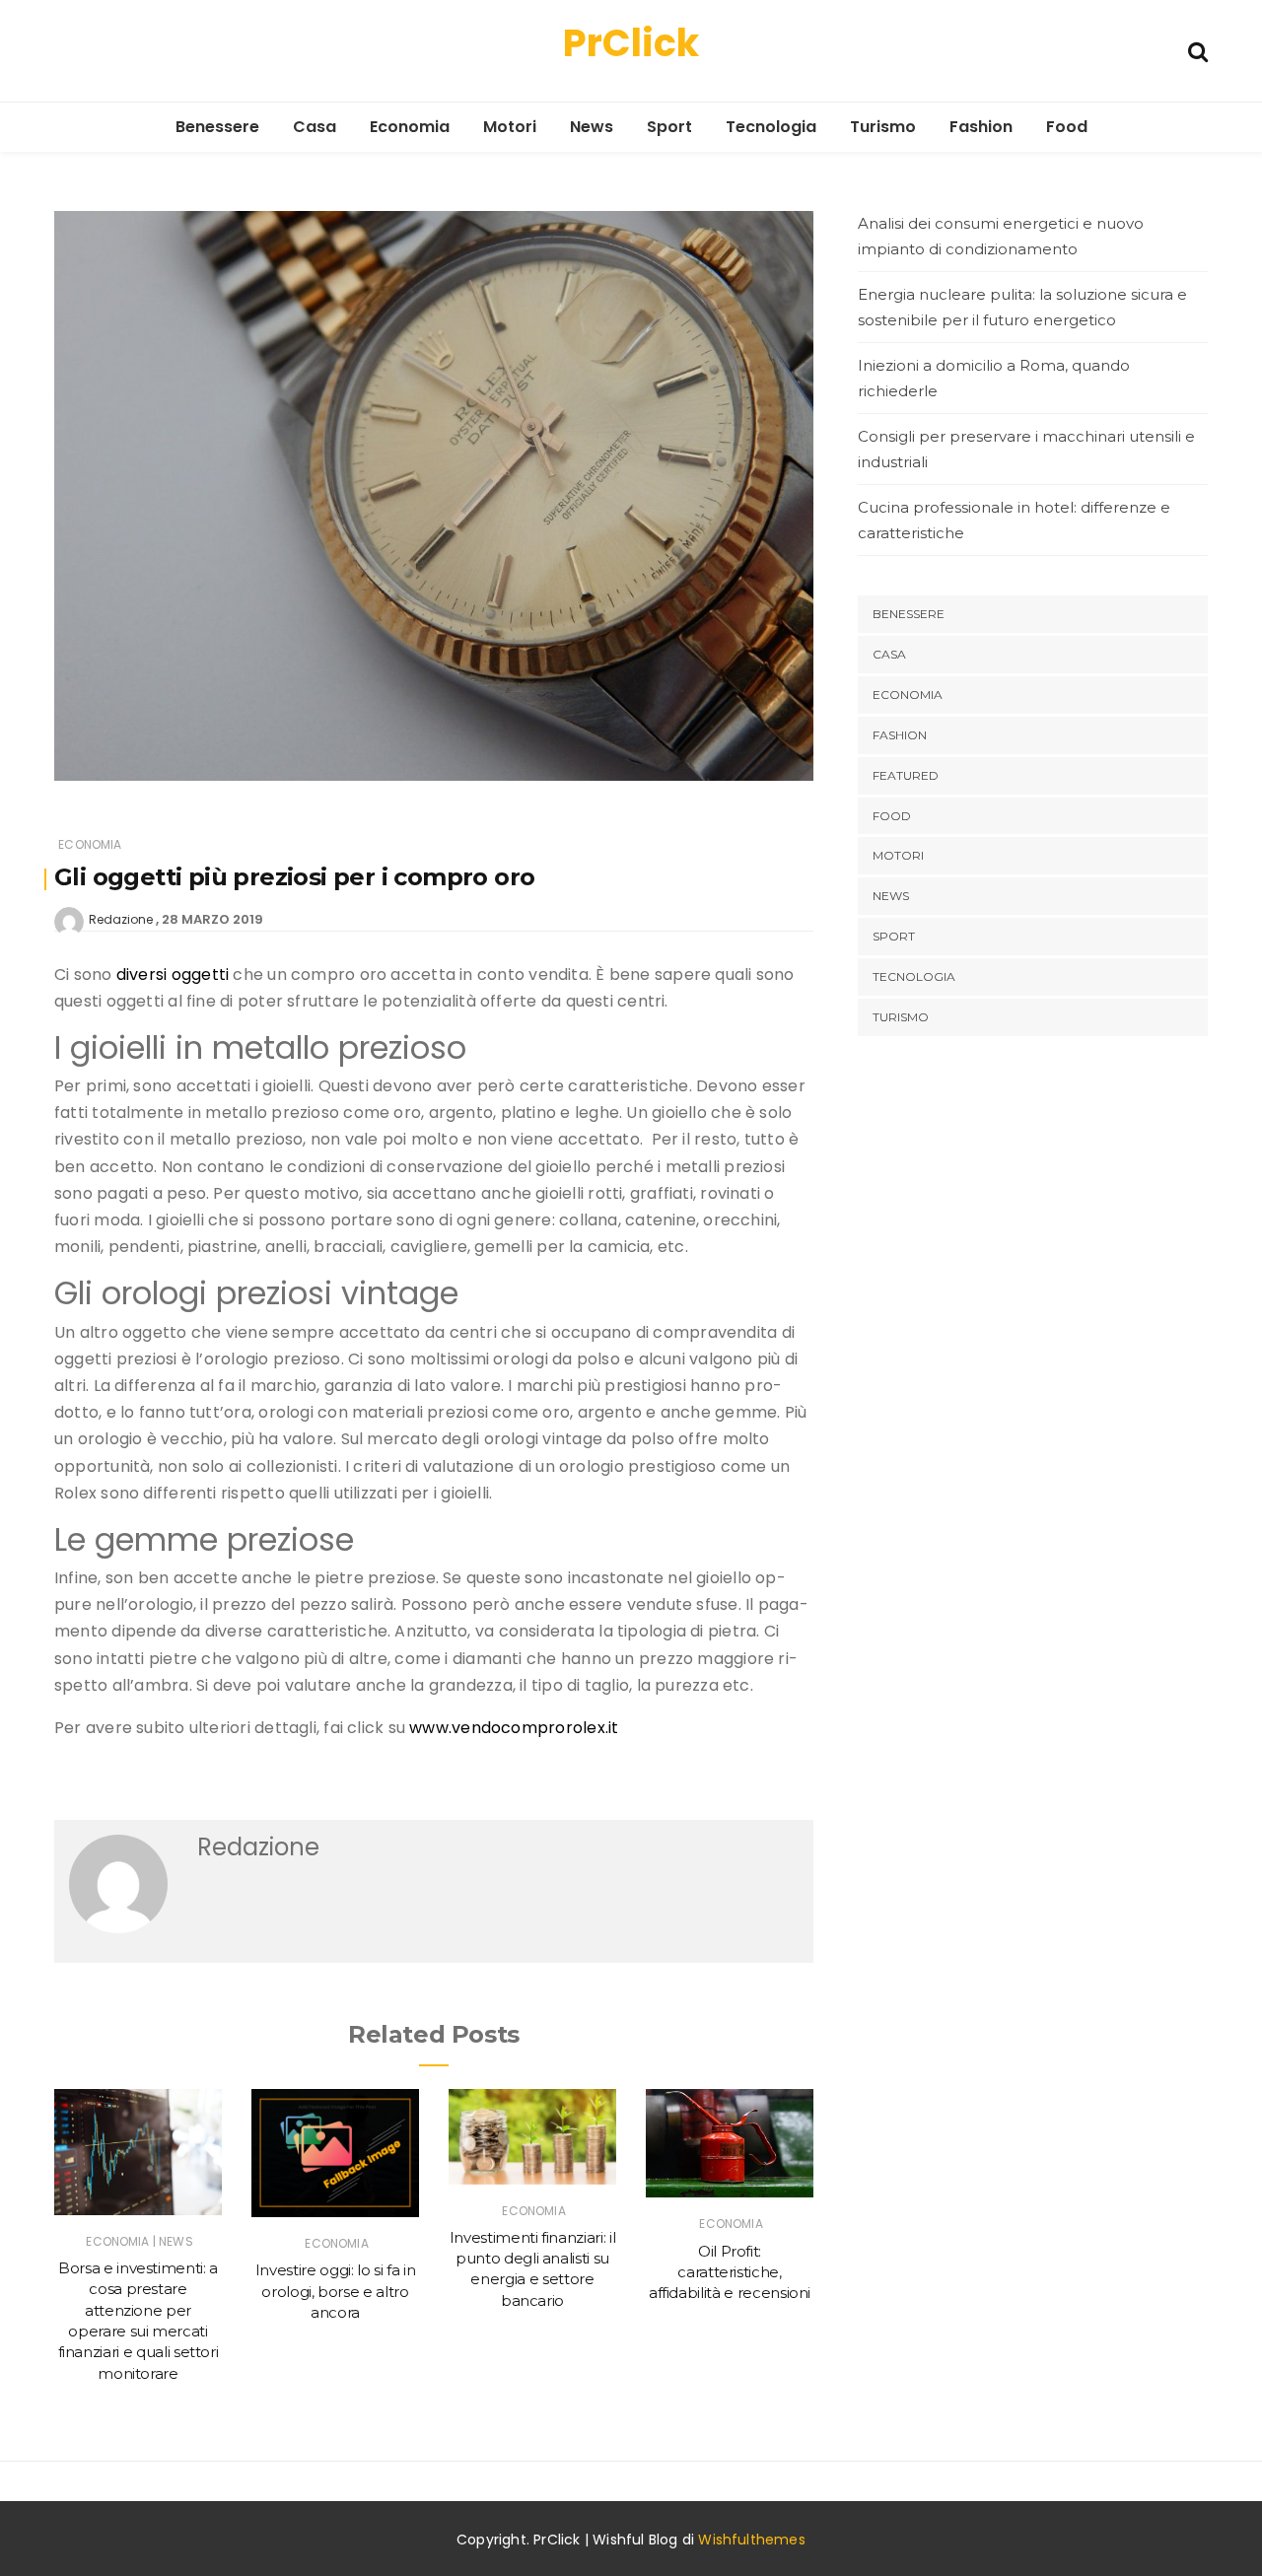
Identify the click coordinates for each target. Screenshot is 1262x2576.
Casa (315, 127)
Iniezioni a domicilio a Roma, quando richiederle (994, 378)
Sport (669, 127)
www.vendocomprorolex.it (514, 1728)
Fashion (981, 127)
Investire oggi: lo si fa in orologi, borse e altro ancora (336, 2291)
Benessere (217, 127)
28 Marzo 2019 (212, 919)
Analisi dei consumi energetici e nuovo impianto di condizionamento (1001, 236)
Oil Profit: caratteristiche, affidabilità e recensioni (730, 2272)
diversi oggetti (173, 975)
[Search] (1198, 50)
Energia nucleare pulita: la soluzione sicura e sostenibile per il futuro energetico (1022, 307)
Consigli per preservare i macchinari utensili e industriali (1026, 449)
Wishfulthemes (752, 2540)
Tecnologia (771, 127)
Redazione (121, 919)
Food (1067, 127)
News (592, 127)
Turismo (883, 127)
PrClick (631, 43)
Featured (906, 775)
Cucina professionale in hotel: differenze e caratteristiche (1014, 520)
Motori (510, 127)
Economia (410, 127)
